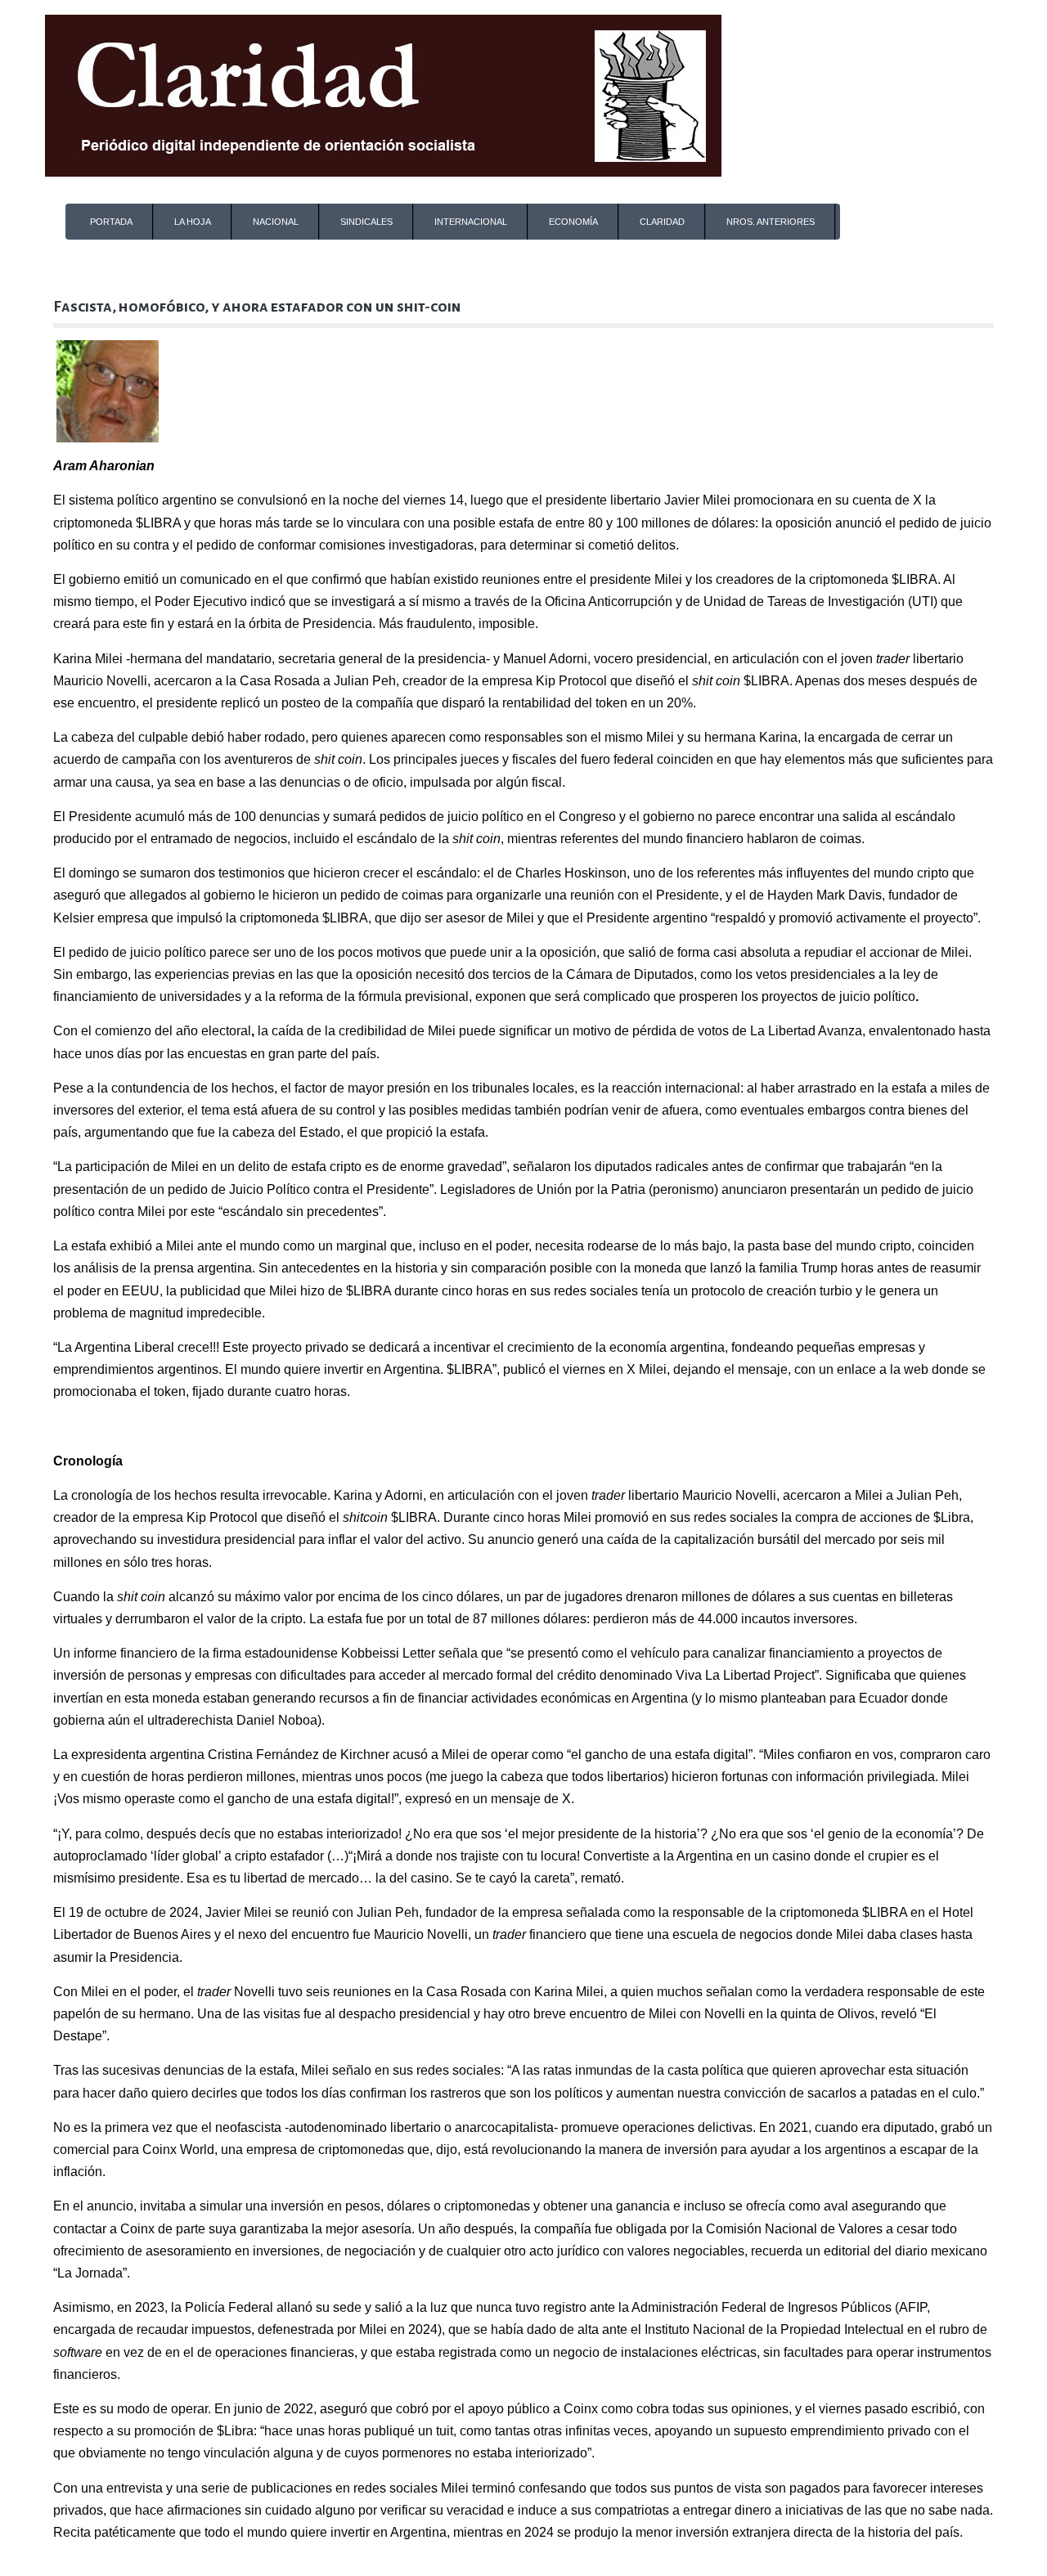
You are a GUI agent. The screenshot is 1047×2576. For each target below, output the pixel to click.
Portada (111, 222)
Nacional (276, 222)
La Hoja (193, 222)
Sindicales (366, 222)
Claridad (662, 222)
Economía (573, 222)
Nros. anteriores (771, 222)
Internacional (471, 222)
